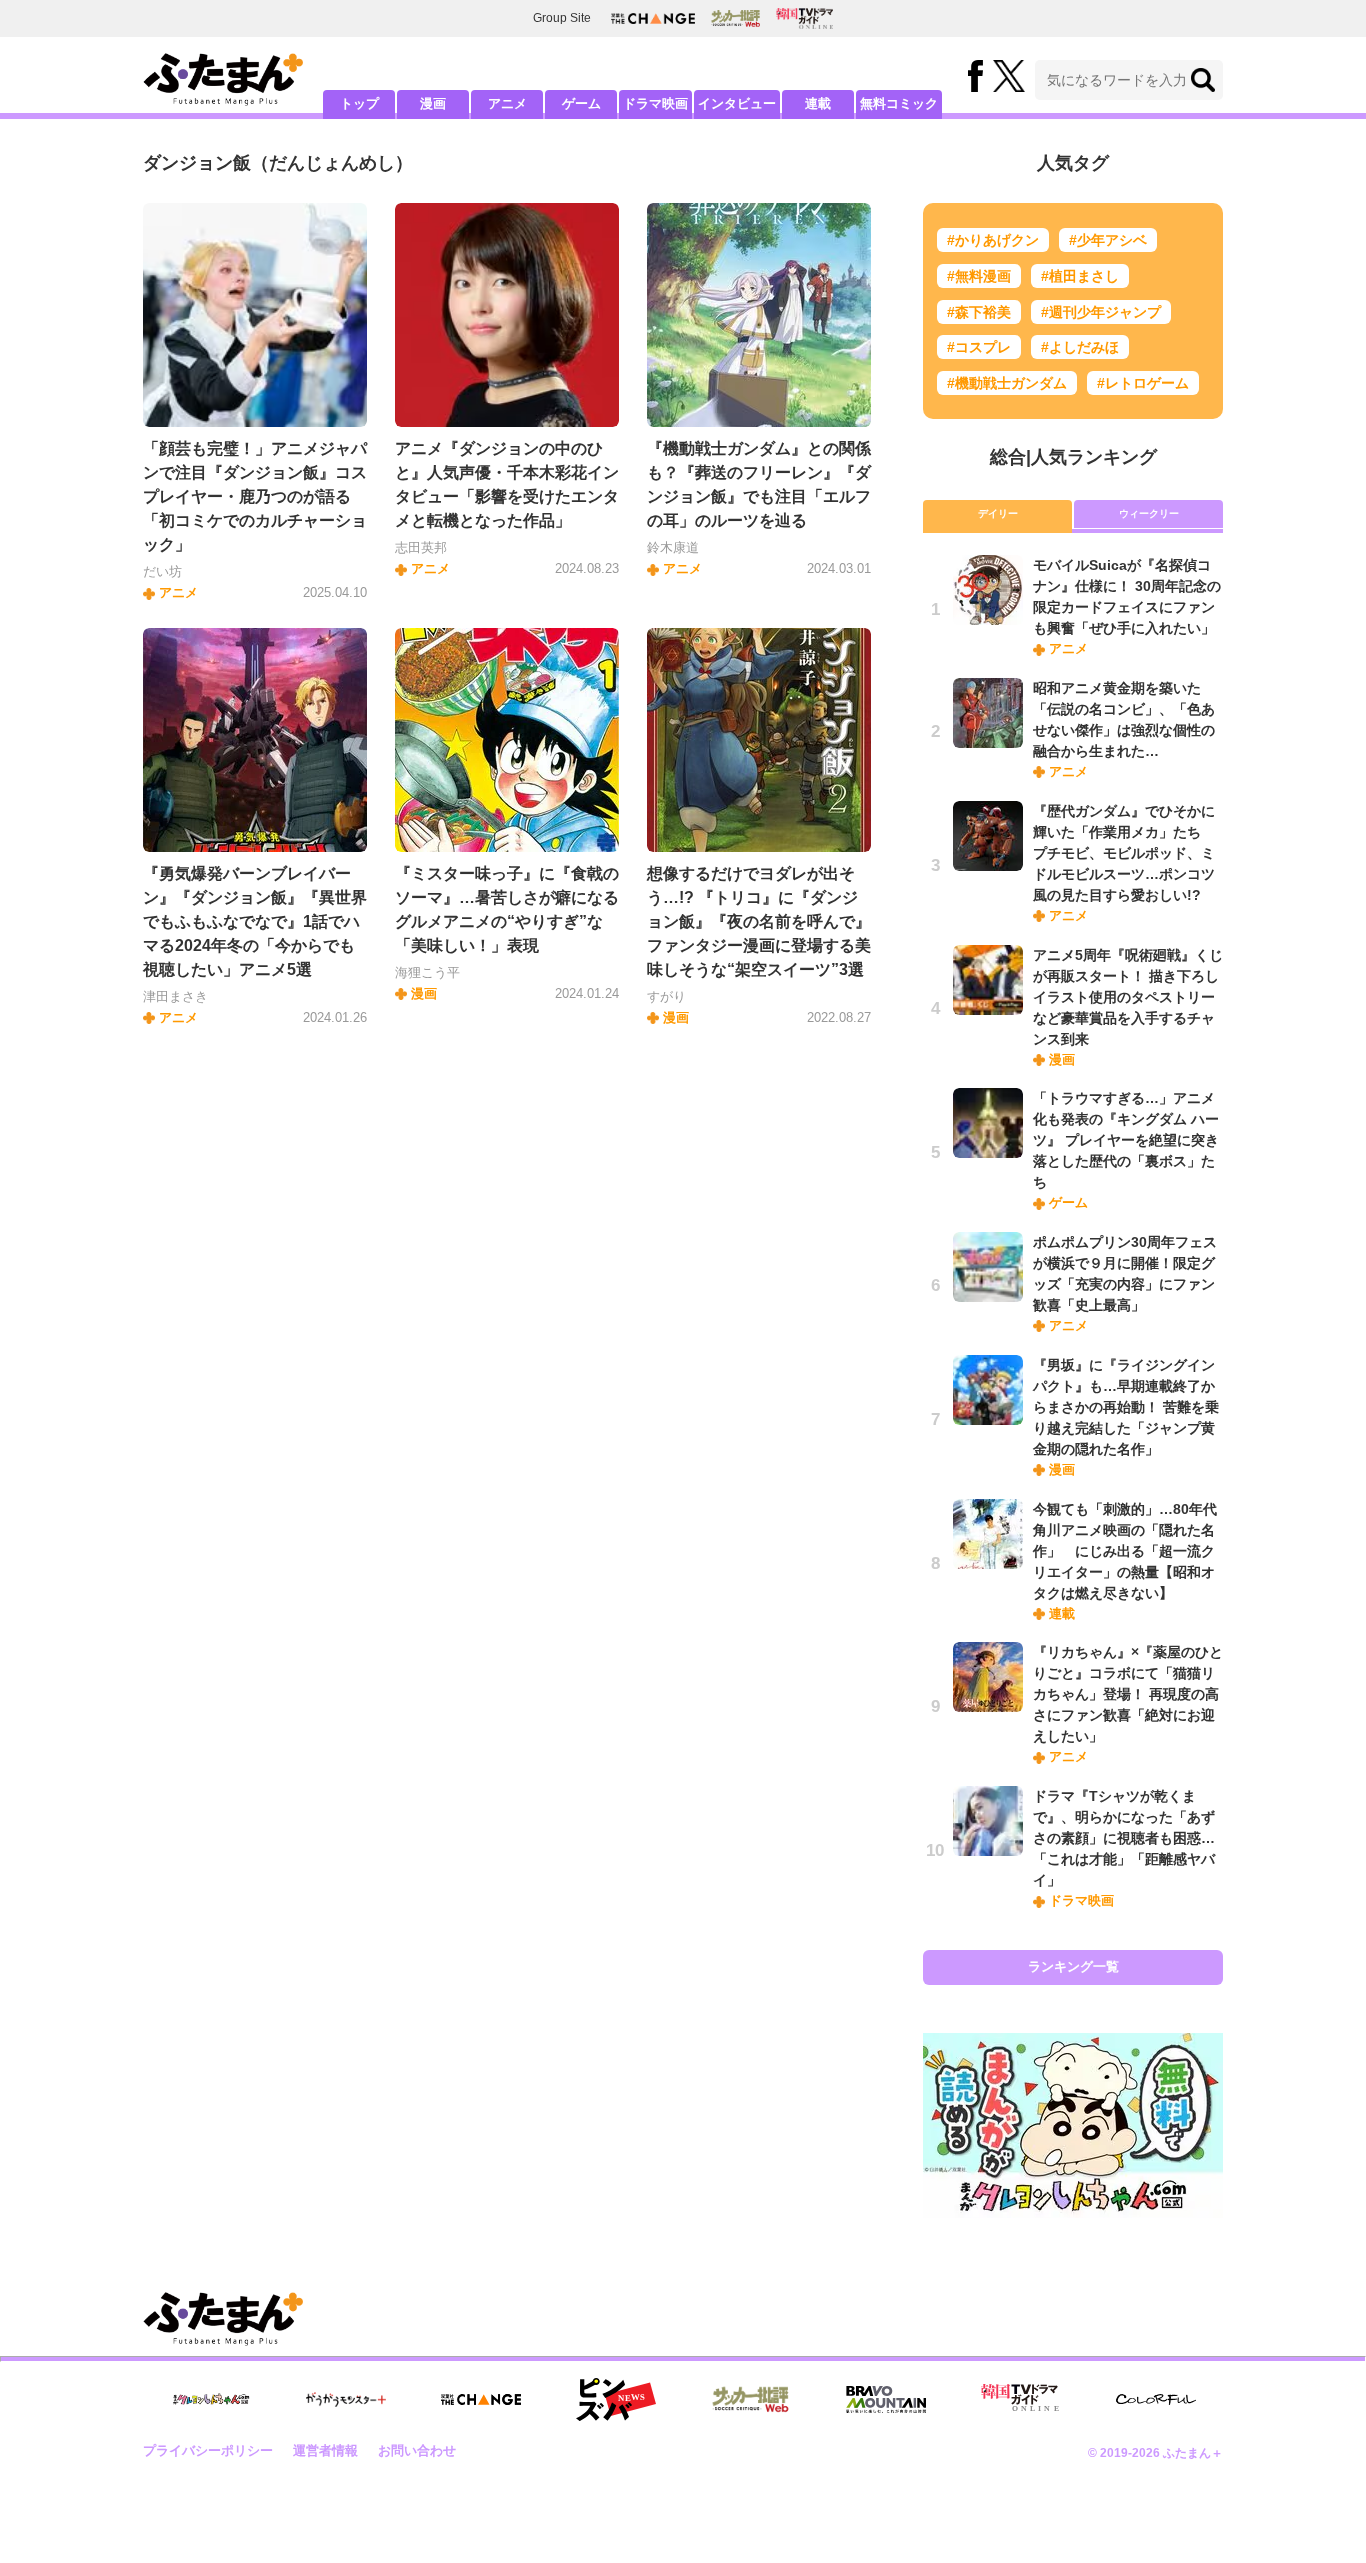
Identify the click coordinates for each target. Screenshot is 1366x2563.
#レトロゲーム (1143, 383)
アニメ (507, 103)
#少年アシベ (1108, 240)
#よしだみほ (1080, 347)
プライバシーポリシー (208, 2450)
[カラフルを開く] (1156, 2399)
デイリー (998, 513)
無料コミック (899, 103)
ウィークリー (1149, 513)
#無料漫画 (979, 276)
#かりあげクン (993, 240)
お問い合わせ (417, 2450)
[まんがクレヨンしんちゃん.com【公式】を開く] (211, 2399)
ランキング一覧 (1073, 1966)
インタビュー (737, 103)
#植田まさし (1080, 276)
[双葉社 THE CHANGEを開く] (653, 18)
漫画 (433, 103)
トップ (359, 103)
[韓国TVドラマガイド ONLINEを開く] (804, 18)
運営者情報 (325, 2450)
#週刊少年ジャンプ (1101, 312)
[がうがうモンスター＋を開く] (346, 2399)
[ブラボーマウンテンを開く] (886, 2399)
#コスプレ (979, 347)
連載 (818, 103)
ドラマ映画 (655, 103)
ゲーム (581, 103)
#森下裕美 (979, 312)
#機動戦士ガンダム (1007, 383)
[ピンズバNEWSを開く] (616, 2400)
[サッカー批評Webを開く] (735, 18)
